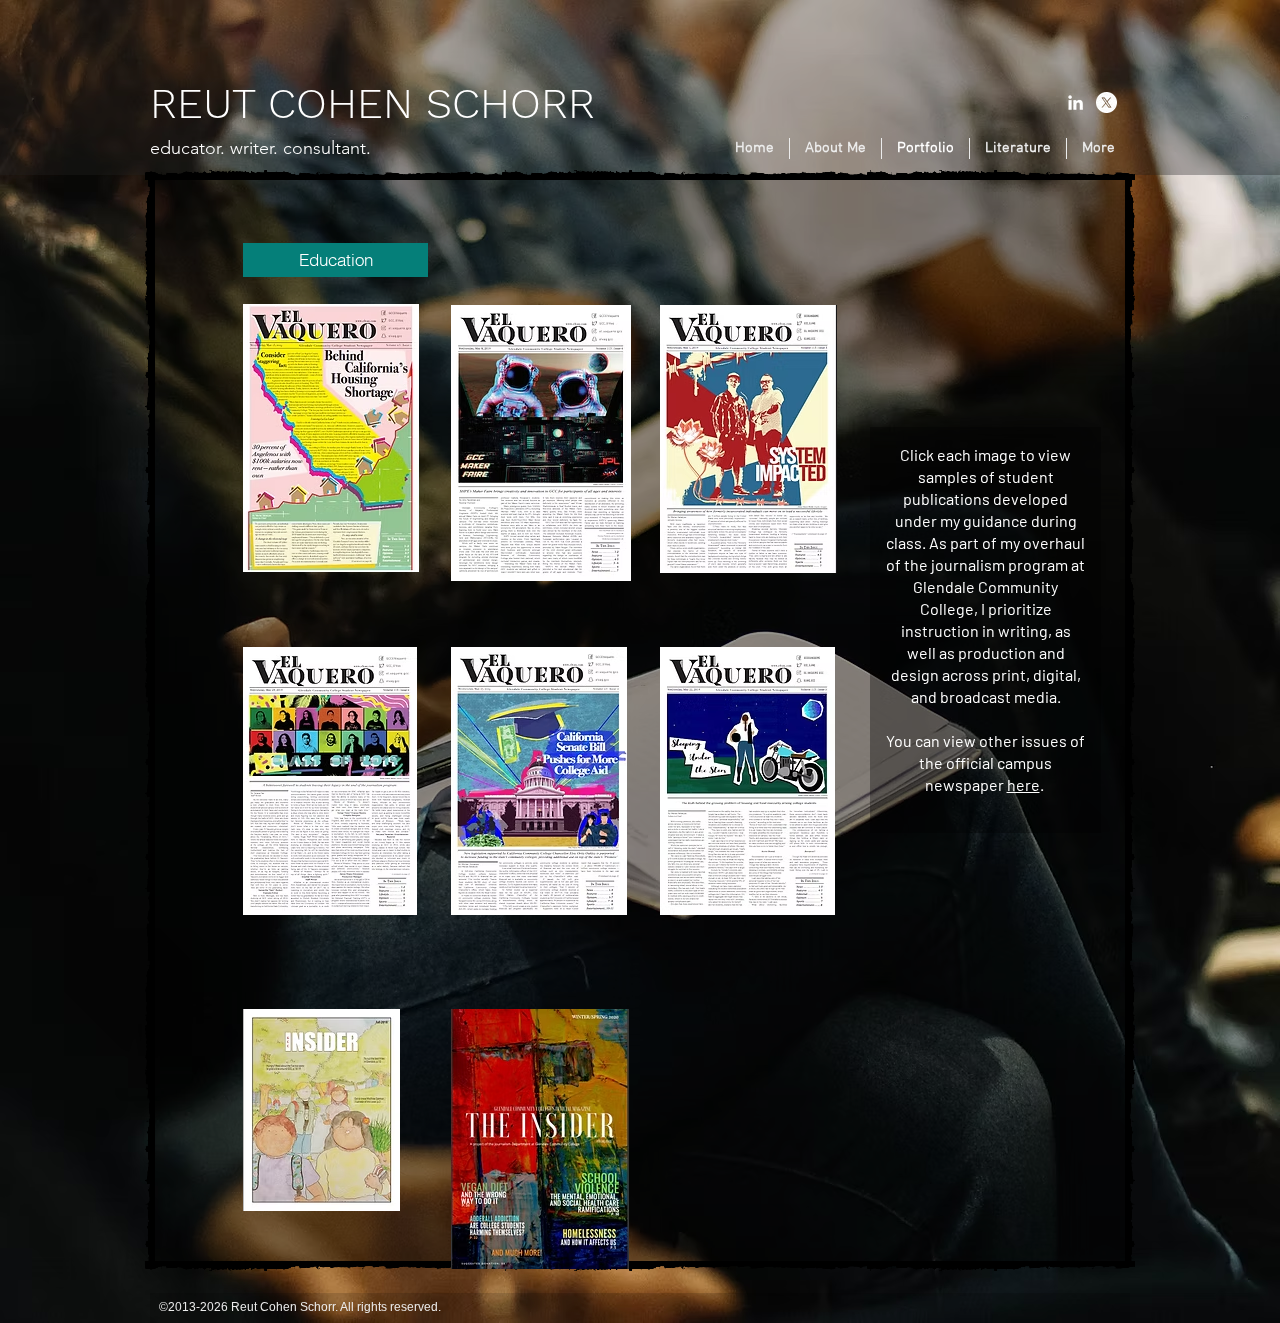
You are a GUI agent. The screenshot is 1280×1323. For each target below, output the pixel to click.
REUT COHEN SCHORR (372, 103)
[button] (335, 260)
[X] (1106, 102)
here (1023, 784)
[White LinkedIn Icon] (1075, 102)
